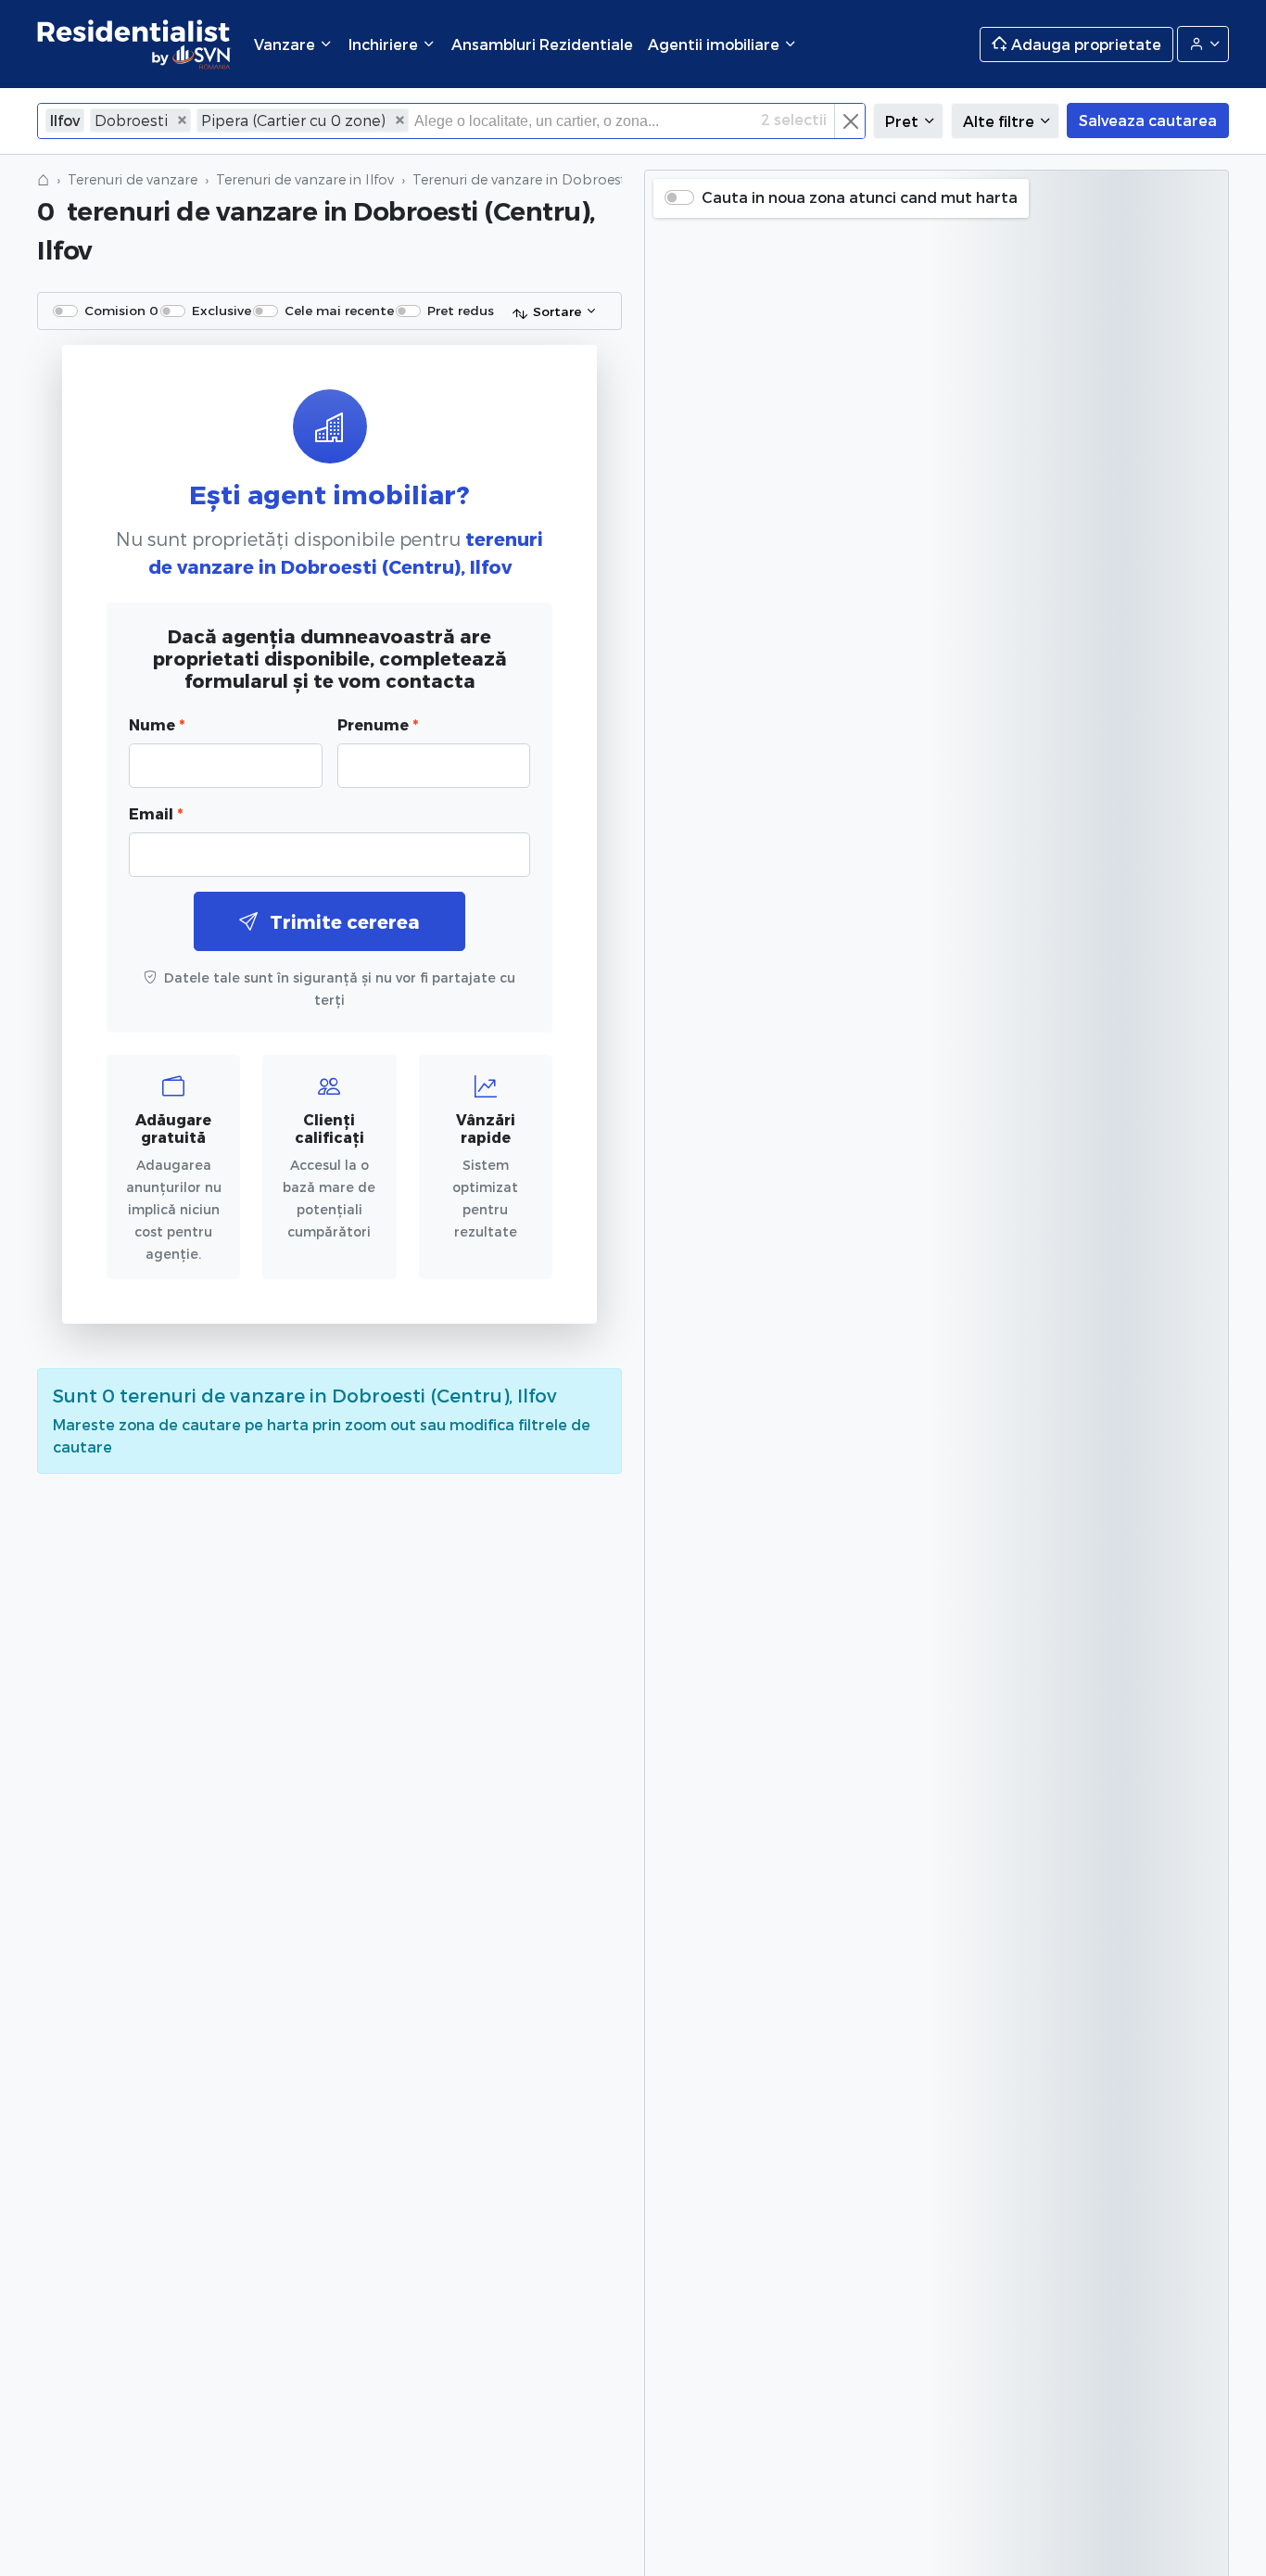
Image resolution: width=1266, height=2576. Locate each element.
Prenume (378, 724)
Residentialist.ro (134, 44)
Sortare (557, 311)
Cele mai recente (339, 310)
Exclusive (222, 310)
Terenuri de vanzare (133, 179)
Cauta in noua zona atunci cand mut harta (860, 197)
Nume (157, 724)
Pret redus (461, 310)
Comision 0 (121, 310)
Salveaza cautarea (1148, 120)
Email (156, 813)
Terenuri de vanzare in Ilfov (305, 179)
